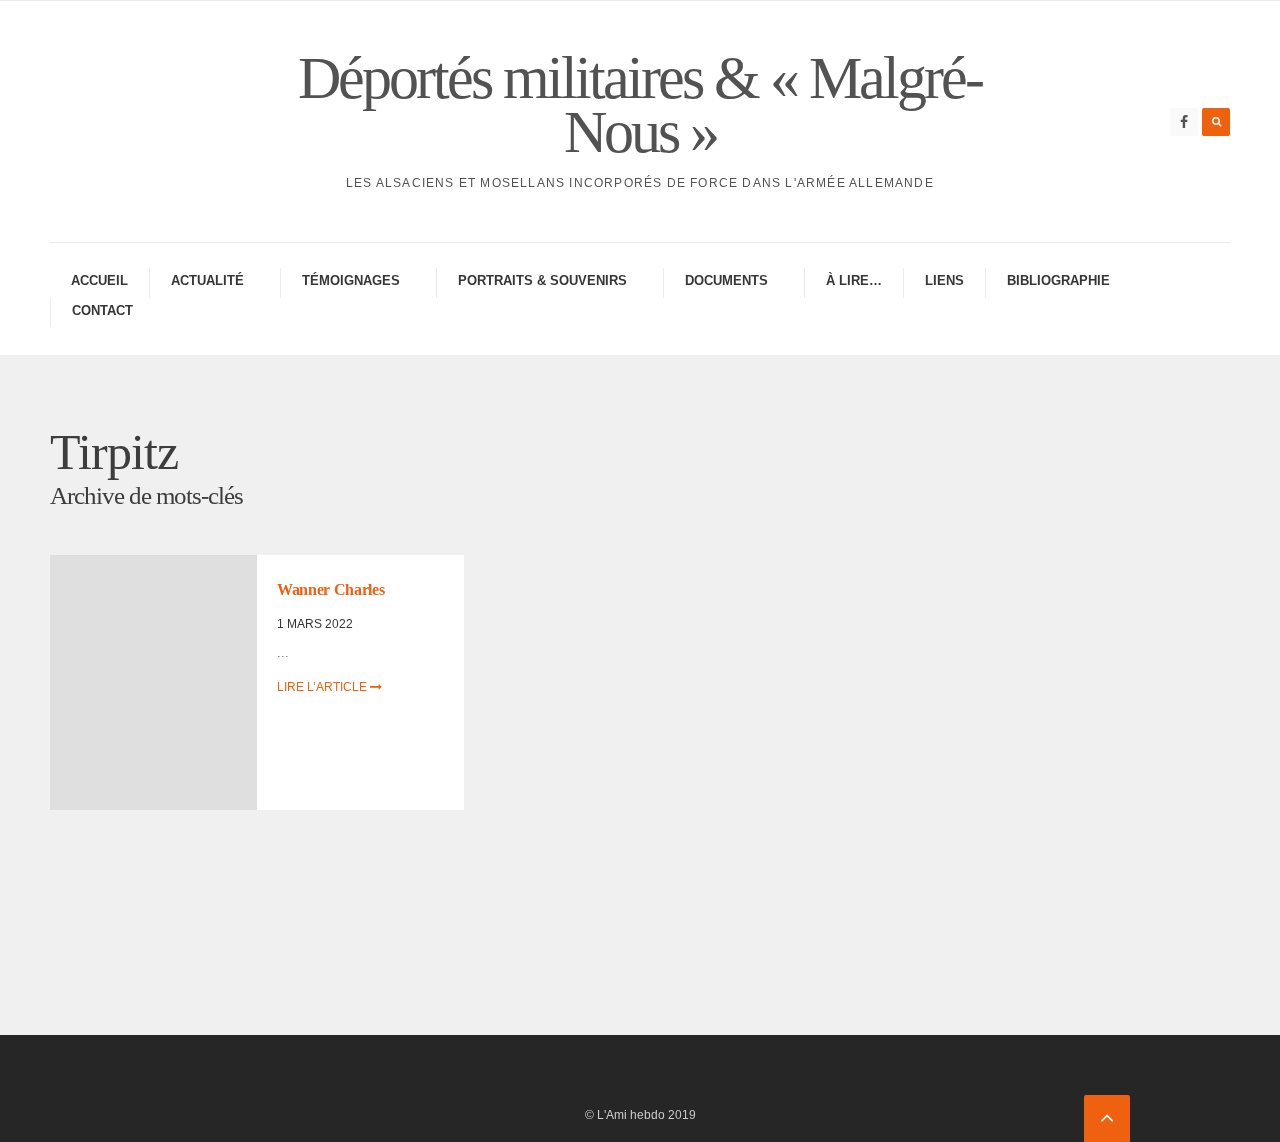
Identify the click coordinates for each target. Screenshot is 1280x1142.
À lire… (854, 280)
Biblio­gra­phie (1058, 280)
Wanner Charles (331, 589)
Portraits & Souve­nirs (542, 280)
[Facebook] (1184, 122)
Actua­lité (207, 280)
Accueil (99, 280)
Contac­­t (102, 310)
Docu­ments (726, 280)
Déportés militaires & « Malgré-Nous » (640, 105)
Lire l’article (323, 687)
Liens (944, 280)
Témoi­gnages (351, 280)
